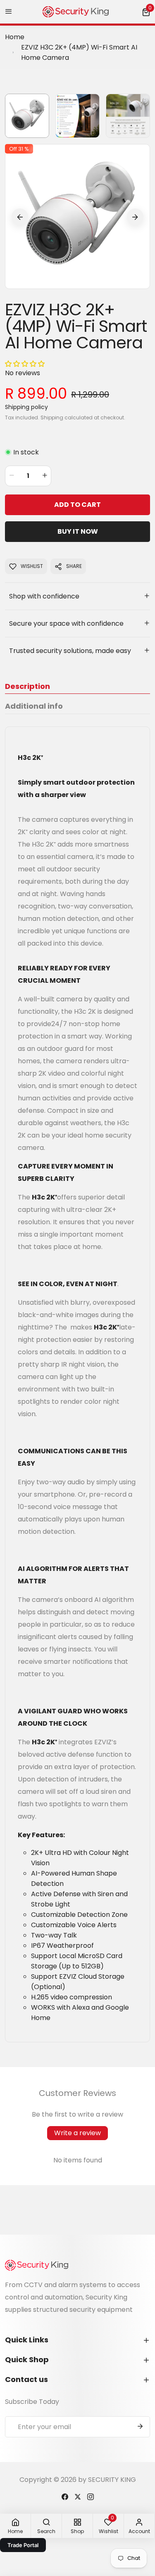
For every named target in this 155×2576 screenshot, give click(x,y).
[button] (146, 12)
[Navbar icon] (9, 12)
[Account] (65, 2496)
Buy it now (78, 531)
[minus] (12, 476)
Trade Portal (23, 2545)
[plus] (45, 476)
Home (15, 37)
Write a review (77, 2133)
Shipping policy (26, 407)
